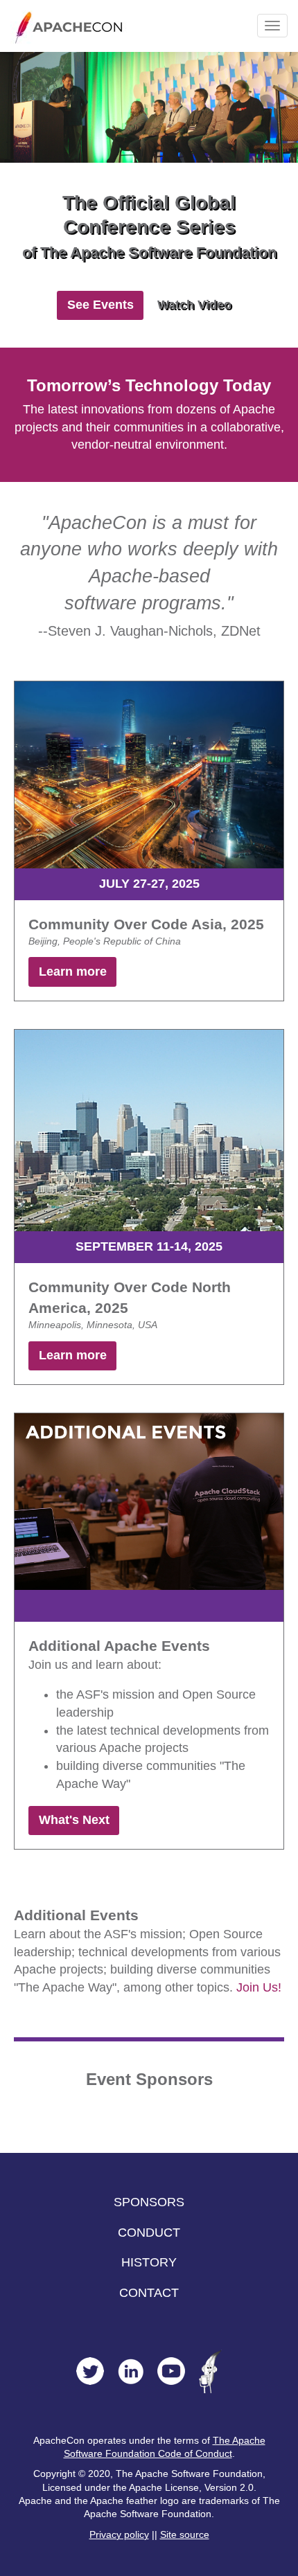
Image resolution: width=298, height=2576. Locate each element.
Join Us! (259, 1987)
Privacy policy (119, 2535)
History (149, 2262)
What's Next (74, 1820)
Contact (149, 2293)
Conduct (149, 2233)
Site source (185, 2535)
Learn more (73, 972)
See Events (100, 305)
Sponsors (149, 2202)
